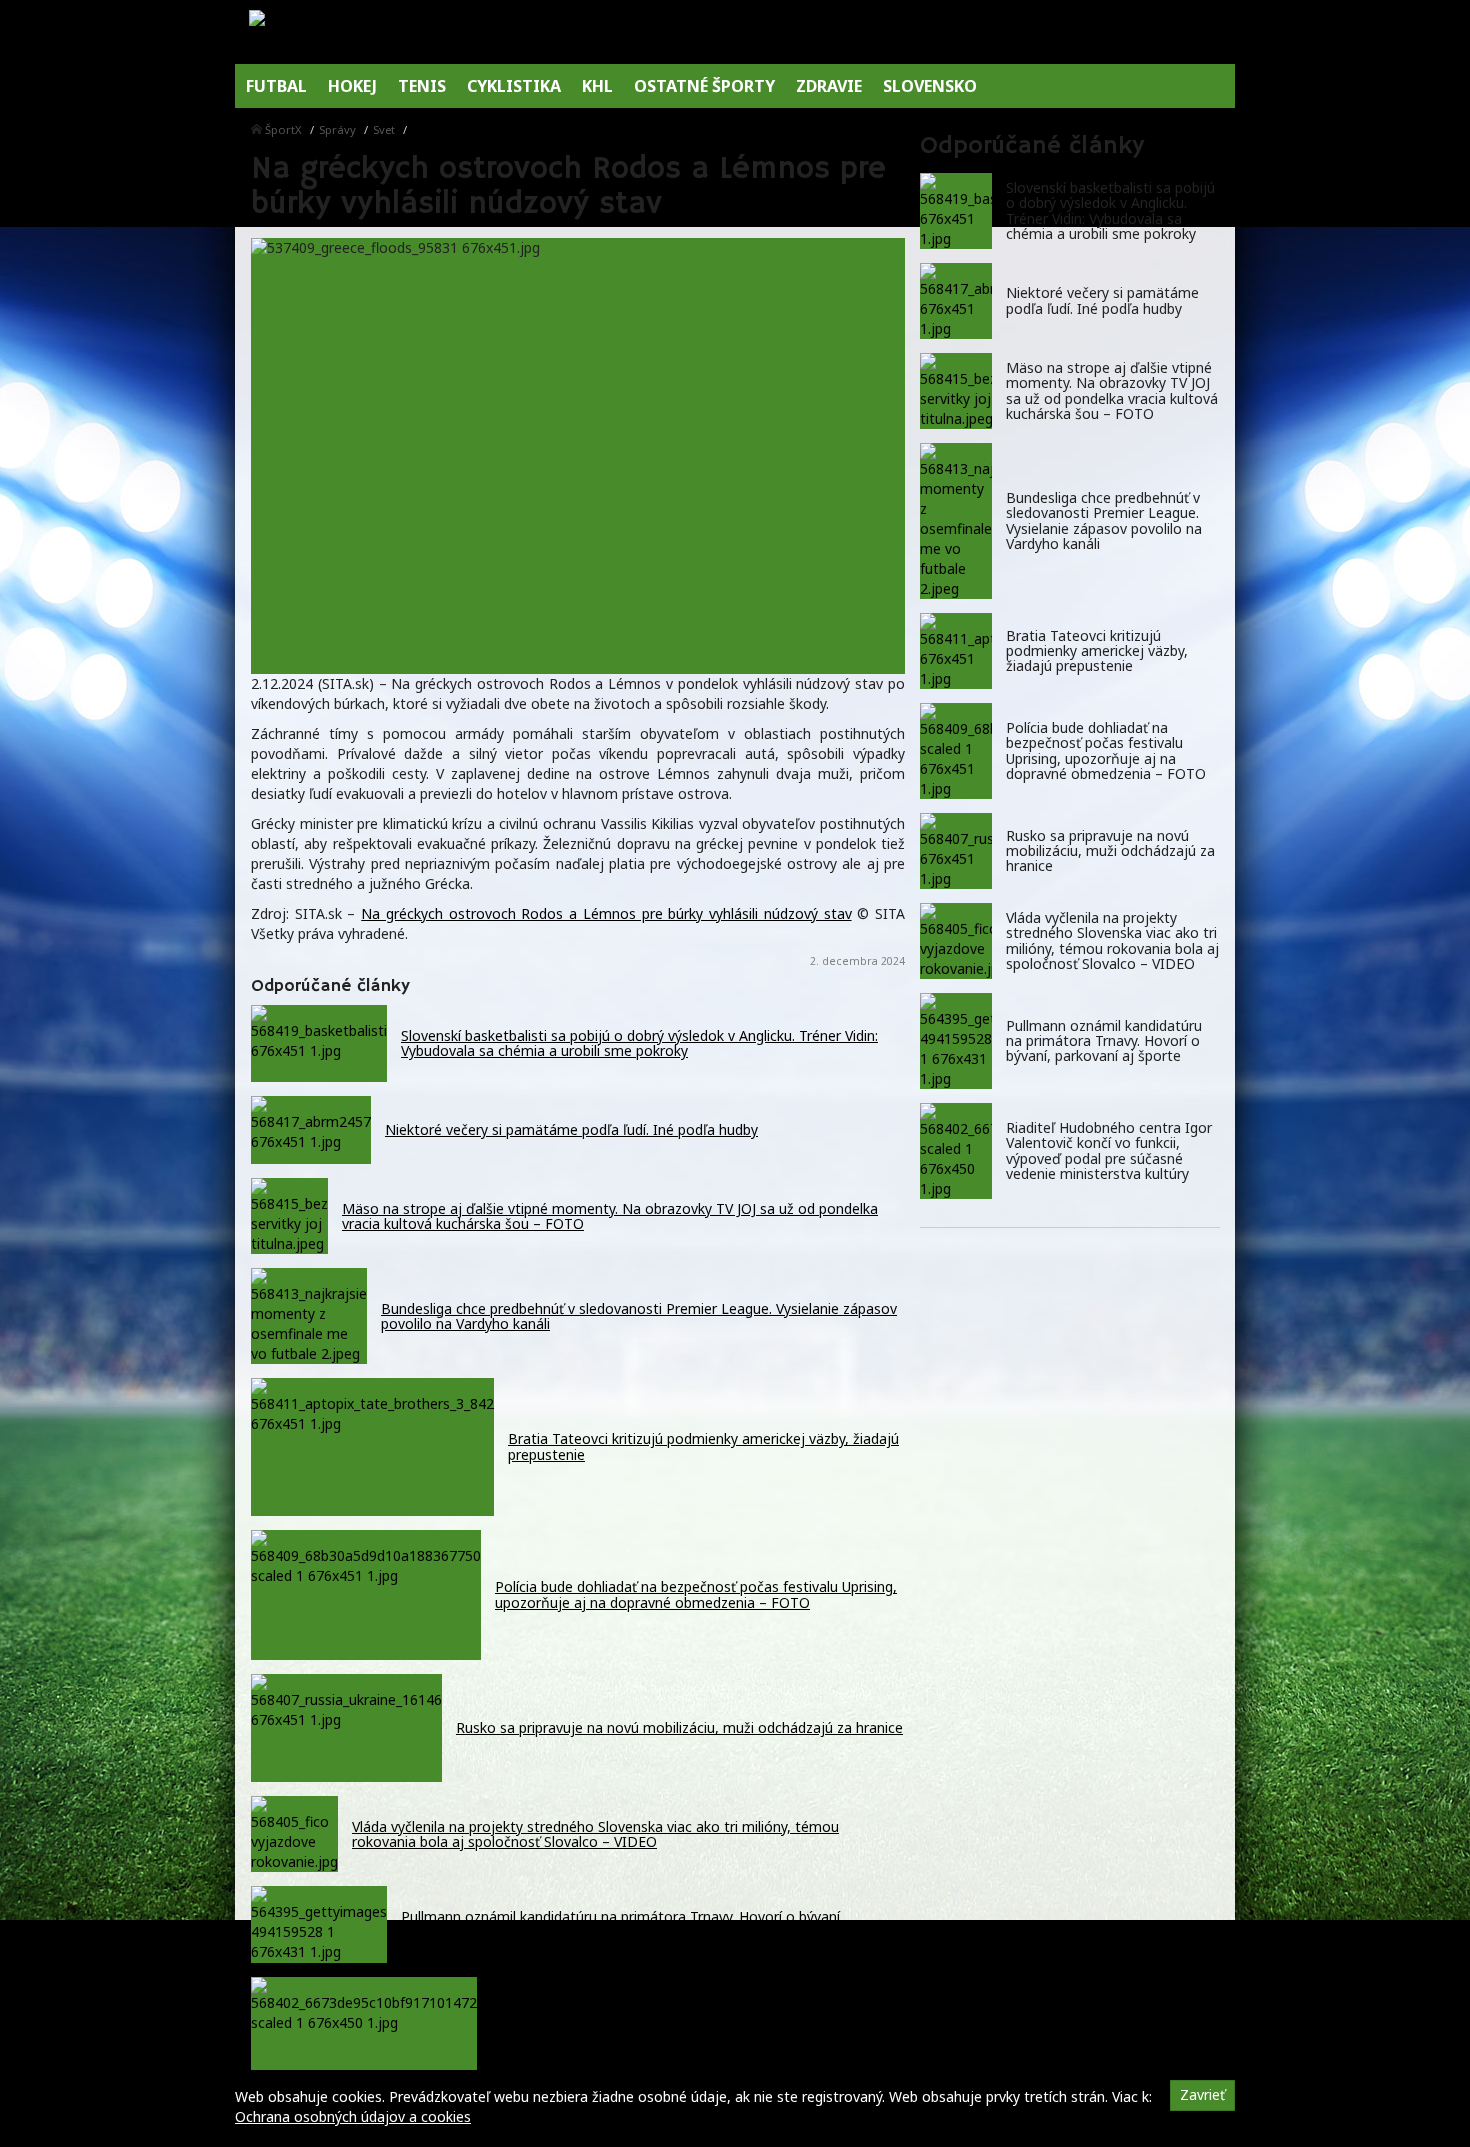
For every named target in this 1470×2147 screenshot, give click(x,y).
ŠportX (283, 129)
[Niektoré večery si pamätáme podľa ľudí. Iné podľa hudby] (956, 301)
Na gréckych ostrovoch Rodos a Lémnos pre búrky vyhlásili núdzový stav (606, 913)
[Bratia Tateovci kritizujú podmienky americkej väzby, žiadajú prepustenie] (956, 651)
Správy (337, 129)
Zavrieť (1202, 2094)
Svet (384, 129)
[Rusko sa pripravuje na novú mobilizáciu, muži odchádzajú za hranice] (956, 851)
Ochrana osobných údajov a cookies (353, 2116)
